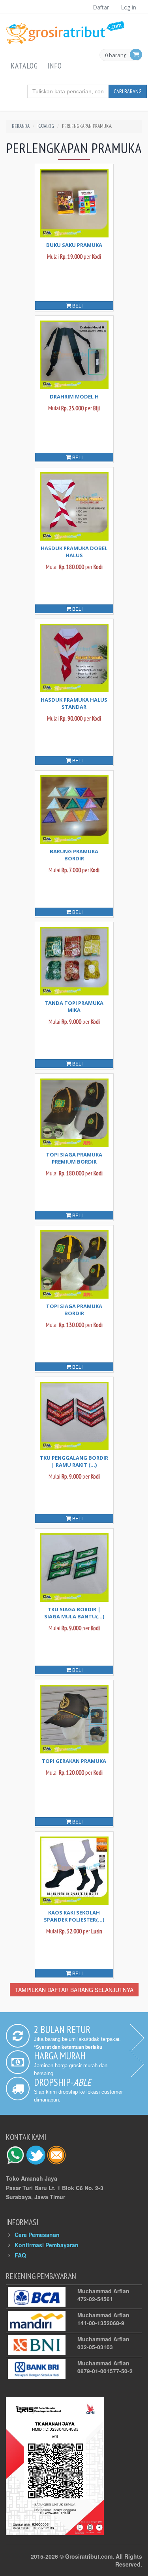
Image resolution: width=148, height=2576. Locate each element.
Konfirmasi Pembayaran (47, 2245)
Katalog (24, 66)
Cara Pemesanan (37, 2235)
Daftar (101, 7)
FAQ (20, 2255)
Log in (129, 7)
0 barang (116, 56)
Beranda (21, 126)
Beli (77, 305)
